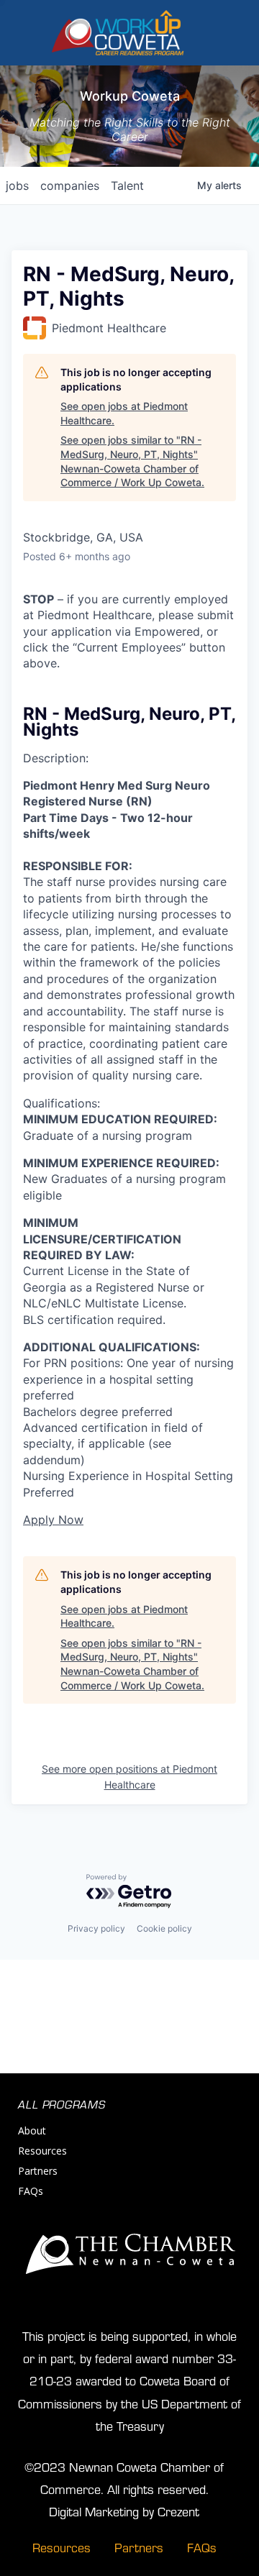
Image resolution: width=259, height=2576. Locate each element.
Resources (42, 2151)
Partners (38, 2171)
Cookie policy (164, 1928)
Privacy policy (96, 1928)
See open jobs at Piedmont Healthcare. (124, 413)
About (32, 2130)
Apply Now (53, 1520)
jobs (17, 186)
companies (70, 186)
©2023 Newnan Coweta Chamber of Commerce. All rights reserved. (124, 2477)
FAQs (31, 2191)
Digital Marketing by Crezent (124, 2511)
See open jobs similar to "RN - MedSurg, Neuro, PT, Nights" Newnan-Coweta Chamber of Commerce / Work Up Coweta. (132, 461)
